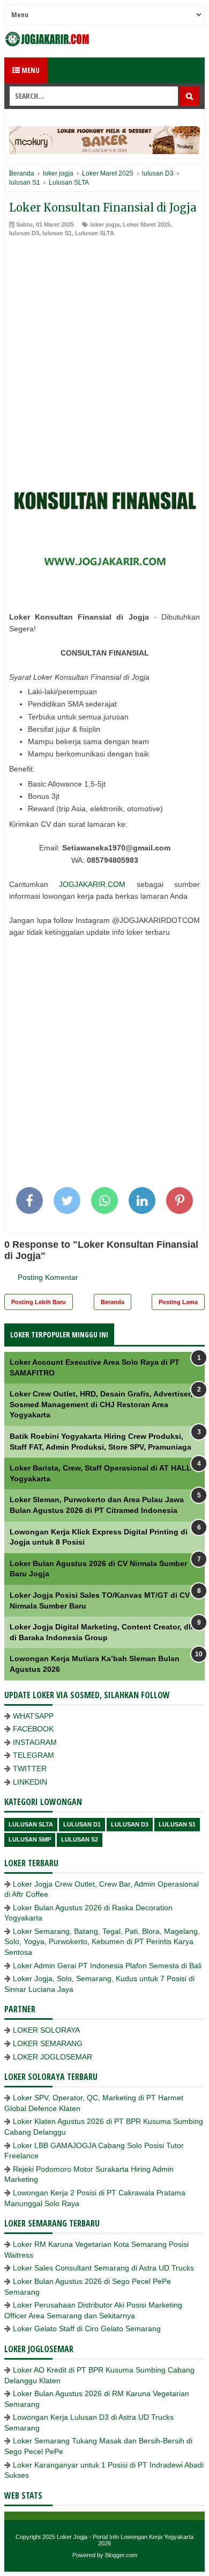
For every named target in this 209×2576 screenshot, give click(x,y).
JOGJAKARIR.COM (92, 884)
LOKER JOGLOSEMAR (53, 2057)
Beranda (113, 1302)
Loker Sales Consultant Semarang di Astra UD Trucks (103, 2268)
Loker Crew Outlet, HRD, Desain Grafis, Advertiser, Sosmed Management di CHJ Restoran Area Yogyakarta (101, 1404)
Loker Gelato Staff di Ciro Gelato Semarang (87, 2328)
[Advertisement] (104, 347)
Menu (30, 70)
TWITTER (30, 1769)
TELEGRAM (33, 1755)
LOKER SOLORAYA (46, 2030)
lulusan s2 (80, 1839)
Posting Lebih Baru (39, 1302)
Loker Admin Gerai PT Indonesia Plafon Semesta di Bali (107, 1966)
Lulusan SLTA (95, 233)
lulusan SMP (30, 1839)
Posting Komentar (48, 1277)
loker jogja (105, 224)
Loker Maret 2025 (147, 224)
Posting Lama (178, 1302)
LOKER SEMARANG (48, 2043)
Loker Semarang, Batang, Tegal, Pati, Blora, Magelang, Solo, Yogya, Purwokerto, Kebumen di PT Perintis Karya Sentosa (102, 1942)
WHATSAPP (33, 1716)
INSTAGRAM (35, 1742)
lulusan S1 (57, 233)
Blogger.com (121, 2555)
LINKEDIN (30, 1782)
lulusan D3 (24, 233)
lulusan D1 (82, 1824)
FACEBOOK (33, 1729)
